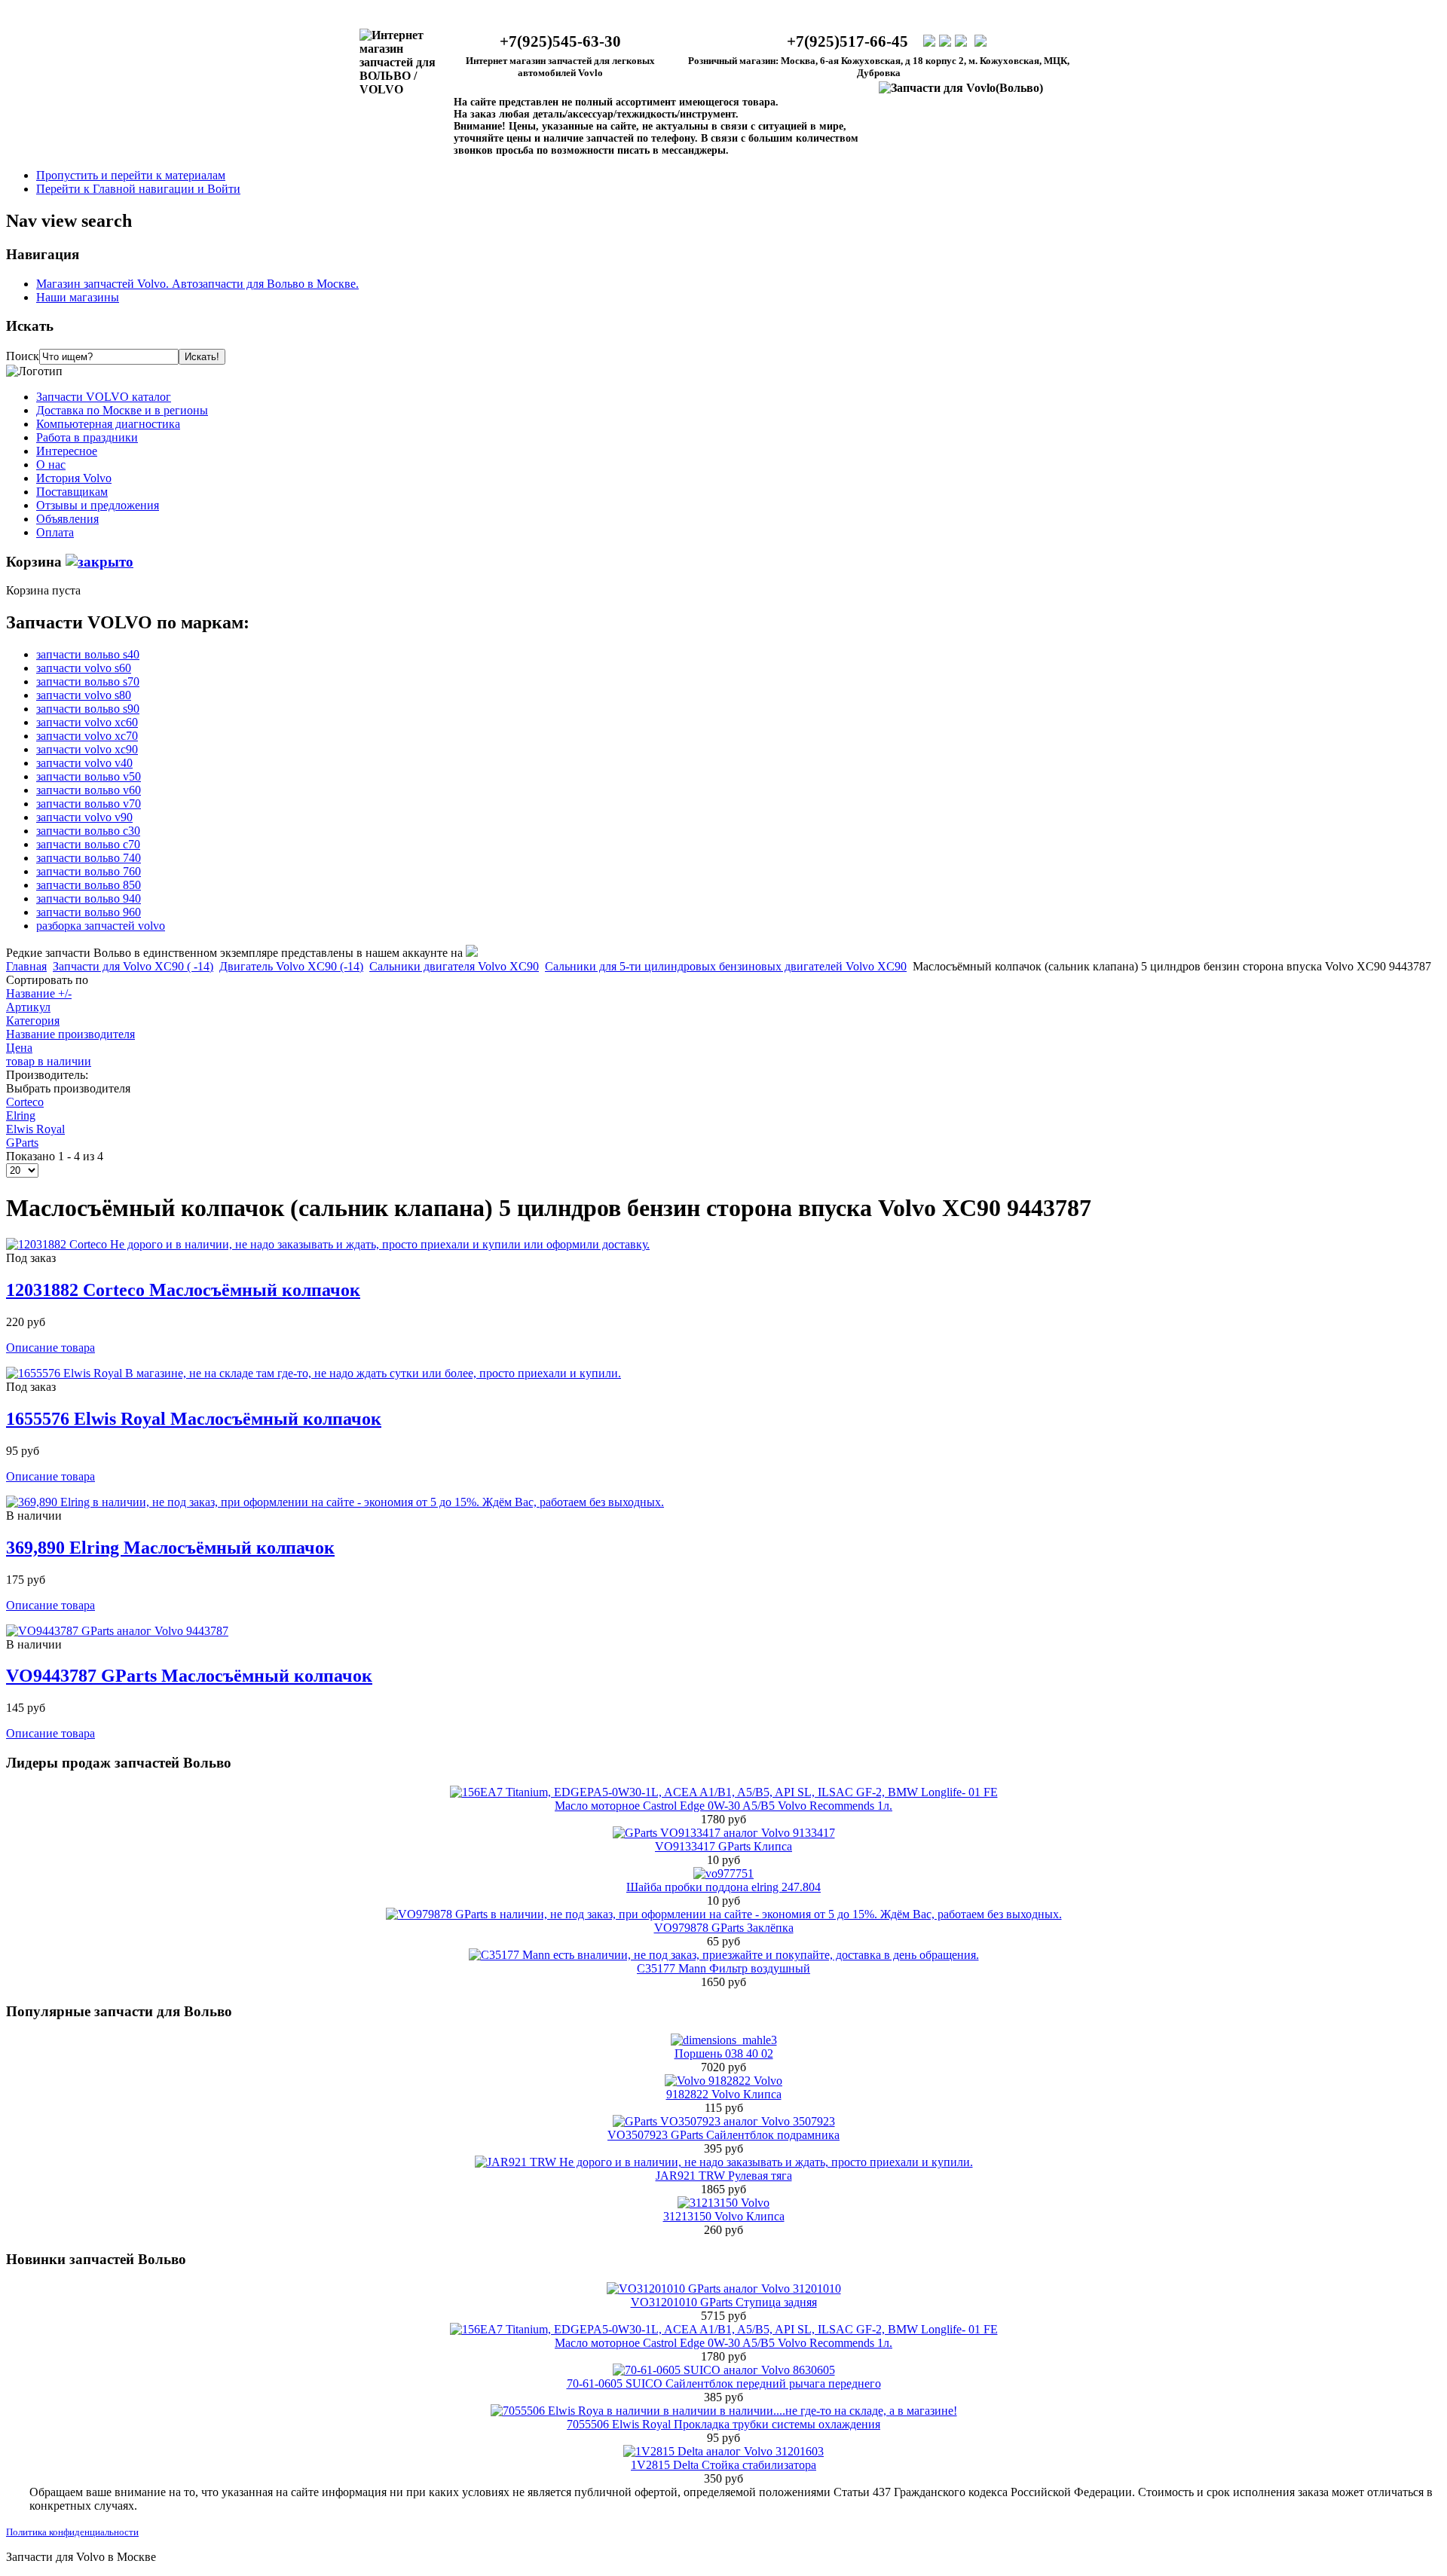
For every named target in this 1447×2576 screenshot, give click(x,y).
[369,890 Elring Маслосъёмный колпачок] (335, 1502)
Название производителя (70, 1034)
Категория (33, 1021)
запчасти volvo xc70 (87, 736)
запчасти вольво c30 (88, 831)
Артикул (28, 1007)
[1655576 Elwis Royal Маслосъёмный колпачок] (314, 1373)
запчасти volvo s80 (84, 695)
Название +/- (39, 993)
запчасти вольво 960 (89, 912)
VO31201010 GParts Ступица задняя (724, 2302)
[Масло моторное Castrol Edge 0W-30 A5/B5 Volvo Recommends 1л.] (724, 1792)
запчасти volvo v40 (84, 763)
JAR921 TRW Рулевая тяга (724, 2176)
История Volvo (74, 478)
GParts (22, 1143)
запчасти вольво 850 (89, 885)
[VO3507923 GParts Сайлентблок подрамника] (724, 2121)
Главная (26, 966)
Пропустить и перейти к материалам (131, 175)
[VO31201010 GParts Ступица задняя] (724, 2289)
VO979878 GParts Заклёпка (724, 1928)
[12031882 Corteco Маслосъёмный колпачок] (328, 1244)
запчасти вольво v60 (89, 790)
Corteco (25, 1102)
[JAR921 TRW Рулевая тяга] (724, 2162)
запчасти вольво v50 (89, 776)
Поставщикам (72, 492)
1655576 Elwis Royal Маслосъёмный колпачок (194, 1419)
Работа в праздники (87, 437)
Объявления (67, 519)
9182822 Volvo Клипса (724, 2094)
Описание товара (50, 1348)
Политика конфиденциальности (72, 2532)
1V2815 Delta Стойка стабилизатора (723, 2465)
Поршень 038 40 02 (724, 2053)
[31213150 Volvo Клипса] (723, 2203)
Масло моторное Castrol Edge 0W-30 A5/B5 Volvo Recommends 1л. (723, 1806)
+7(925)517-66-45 (847, 41)
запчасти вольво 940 (89, 898)
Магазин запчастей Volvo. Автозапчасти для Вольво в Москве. (197, 284)
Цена (19, 1048)
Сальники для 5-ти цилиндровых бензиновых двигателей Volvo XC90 (726, 966)
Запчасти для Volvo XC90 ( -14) (133, 966)
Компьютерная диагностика (108, 424)
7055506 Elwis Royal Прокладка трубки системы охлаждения (723, 2424)
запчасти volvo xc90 (87, 749)
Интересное (67, 451)
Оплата (55, 532)
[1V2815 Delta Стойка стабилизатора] (723, 2451)
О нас (51, 464)
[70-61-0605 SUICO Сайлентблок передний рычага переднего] (724, 2370)
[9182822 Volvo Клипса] (723, 2081)
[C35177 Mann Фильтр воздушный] (724, 1955)
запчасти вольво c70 (88, 844)
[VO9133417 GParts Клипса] (724, 1833)
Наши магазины (78, 297)
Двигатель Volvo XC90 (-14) (291, 966)
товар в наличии (49, 1061)
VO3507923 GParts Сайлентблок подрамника (723, 2135)
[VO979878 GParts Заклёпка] (724, 1914)
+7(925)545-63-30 (560, 41)
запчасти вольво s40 (88, 654)
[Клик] (99, 562)
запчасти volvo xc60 (87, 722)
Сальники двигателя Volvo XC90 (454, 966)
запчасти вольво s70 (88, 681)
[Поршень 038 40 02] (724, 2040)
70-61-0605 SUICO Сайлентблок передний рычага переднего (724, 2383)
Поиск (23, 356)
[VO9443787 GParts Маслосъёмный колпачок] (117, 1631)
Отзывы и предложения (98, 505)
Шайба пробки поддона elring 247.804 (723, 1887)
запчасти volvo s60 (84, 668)
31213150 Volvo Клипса (724, 2216)
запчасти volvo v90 (84, 817)
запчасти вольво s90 (88, 709)
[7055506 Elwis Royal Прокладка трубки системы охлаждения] (724, 2411)
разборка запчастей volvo (101, 926)
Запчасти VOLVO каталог (104, 397)
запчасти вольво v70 (89, 804)
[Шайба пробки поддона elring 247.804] (723, 1873)
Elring (21, 1115)
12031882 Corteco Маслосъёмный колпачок (183, 1290)
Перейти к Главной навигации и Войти (138, 189)
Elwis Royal (35, 1129)
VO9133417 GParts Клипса (723, 1846)
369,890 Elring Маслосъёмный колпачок (170, 1548)
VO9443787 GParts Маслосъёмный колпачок (189, 1676)
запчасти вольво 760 (89, 871)
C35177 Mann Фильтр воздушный (723, 1968)
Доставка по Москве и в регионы (122, 410)
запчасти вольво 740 (89, 858)
